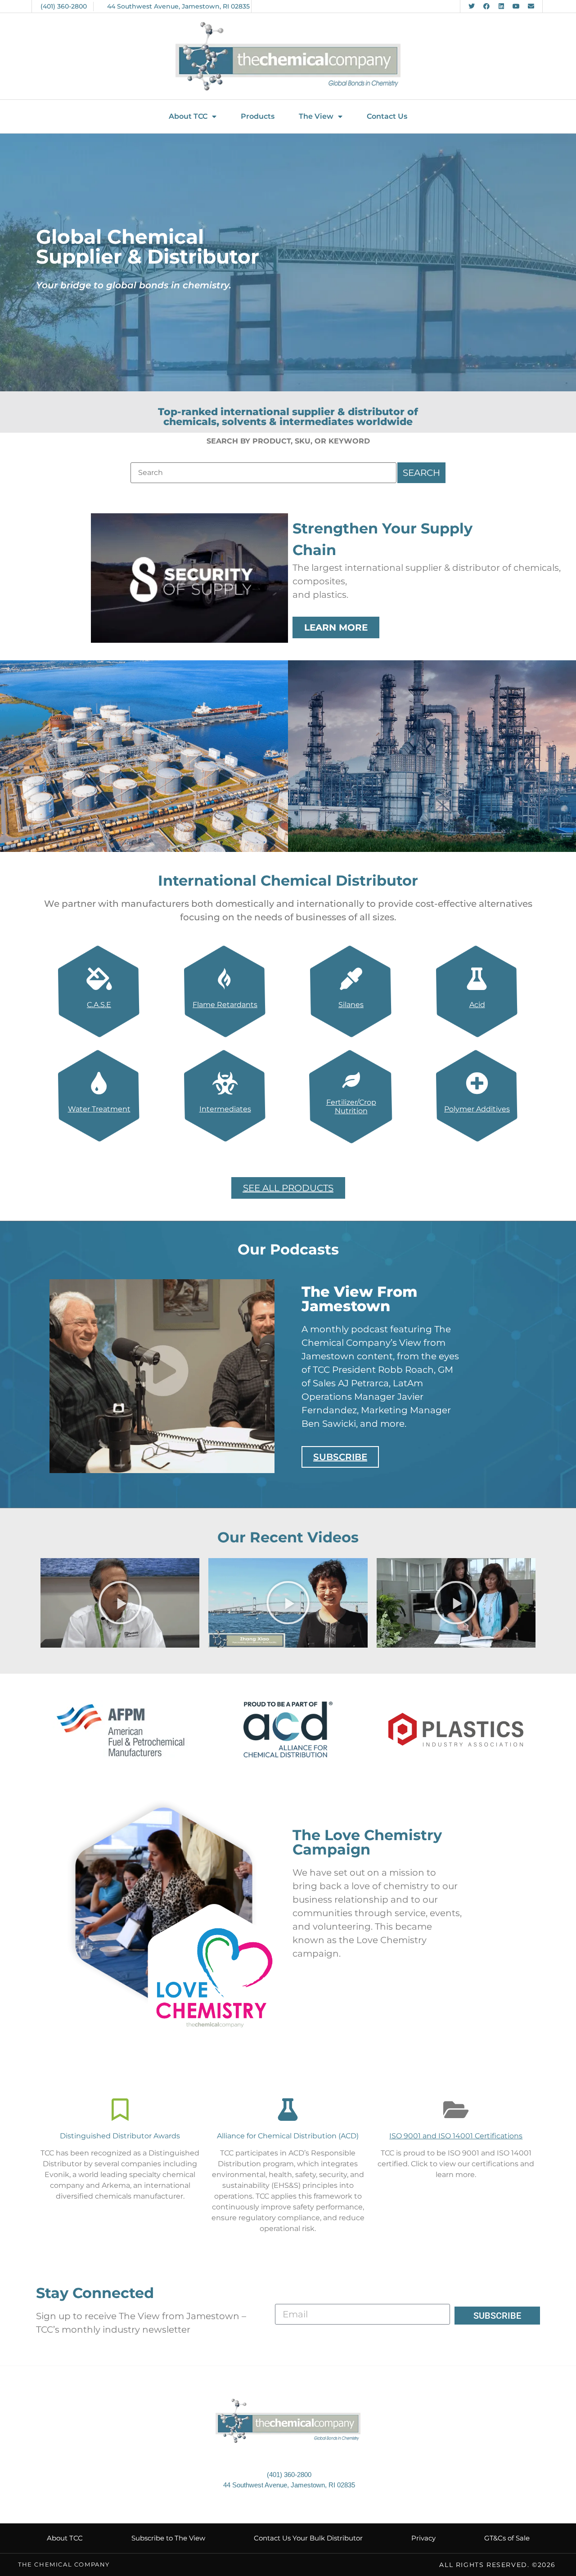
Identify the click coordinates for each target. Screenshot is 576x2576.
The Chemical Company (64, 2564)
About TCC (188, 116)
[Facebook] (486, 6)
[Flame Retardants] (225, 979)
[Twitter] (472, 6)
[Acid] (477, 979)
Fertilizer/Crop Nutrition (351, 1107)
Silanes (351, 1005)
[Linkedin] (501, 6)
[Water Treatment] (99, 1083)
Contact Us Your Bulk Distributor (308, 2538)
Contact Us (387, 116)
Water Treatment (99, 1109)
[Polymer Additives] (477, 1083)
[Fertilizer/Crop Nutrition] (351, 1080)
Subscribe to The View (168, 2538)
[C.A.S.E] (99, 979)
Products (258, 116)
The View (316, 116)
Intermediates (225, 1109)
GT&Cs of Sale (507, 2538)
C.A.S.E (99, 1005)
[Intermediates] (225, 1083)
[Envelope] (531, 6)
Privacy (423, 2538)
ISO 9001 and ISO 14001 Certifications (456, 2136)
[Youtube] (516, 6)
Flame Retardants (225, 1005)
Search (421, 473)
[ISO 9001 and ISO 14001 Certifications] (456, 2110)
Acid (477, 1005)
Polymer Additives (477, 1109)
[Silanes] (351, 979)
